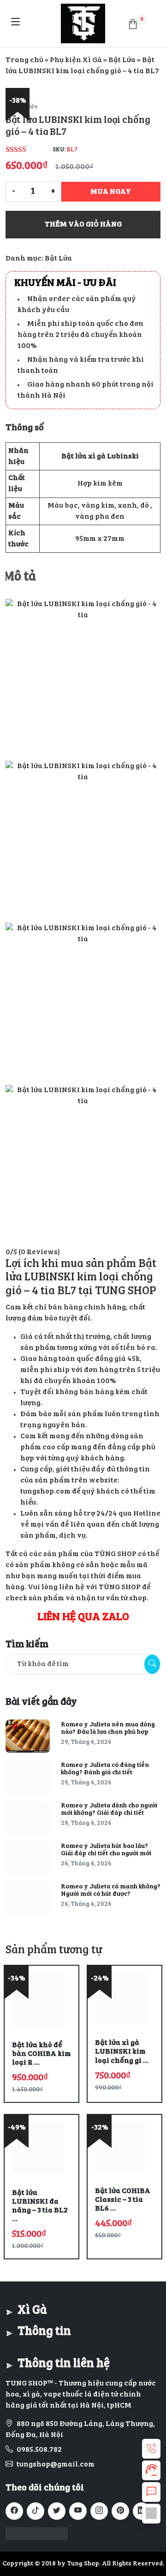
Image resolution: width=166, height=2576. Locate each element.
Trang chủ (24, 60)
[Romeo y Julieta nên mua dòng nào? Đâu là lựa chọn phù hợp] (28, 1736)
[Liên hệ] (151, 2449)
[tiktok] (36, 2511)
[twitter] (57, 2511)
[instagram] (99, 2511)
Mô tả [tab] (20, 577)
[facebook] (14, 2511)
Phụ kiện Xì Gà (76, 60)
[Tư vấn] (151, 2470)
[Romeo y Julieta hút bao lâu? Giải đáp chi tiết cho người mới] (28, 1858)
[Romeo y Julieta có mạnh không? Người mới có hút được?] (28, 1898)
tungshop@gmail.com (56, 2465)
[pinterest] (120, 2511)
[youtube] (78, 2511)
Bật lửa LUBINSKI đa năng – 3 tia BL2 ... (40, 2206)
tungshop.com (45, 1492)
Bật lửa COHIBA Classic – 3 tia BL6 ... (123, 2200)
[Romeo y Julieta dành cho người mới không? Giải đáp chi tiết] (28, 1817)
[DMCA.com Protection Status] (37, 2534)
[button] (133, 23)
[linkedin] (142, 2511)
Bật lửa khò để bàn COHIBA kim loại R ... (41, 2054)
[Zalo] (151, 2514)
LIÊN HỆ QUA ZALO (83, 1618)
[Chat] (151, 2492)
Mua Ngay (111, 192)
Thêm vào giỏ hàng (83, 225)
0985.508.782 (39, 2450)
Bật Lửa (122, 60)
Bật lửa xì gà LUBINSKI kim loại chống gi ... (122, 2052)
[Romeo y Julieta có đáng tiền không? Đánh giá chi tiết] (28, 1777)
